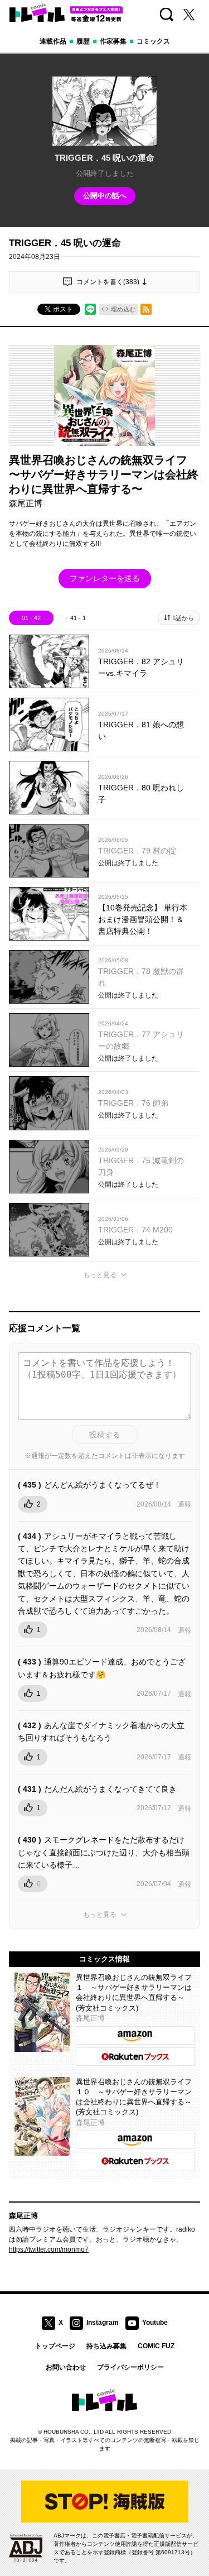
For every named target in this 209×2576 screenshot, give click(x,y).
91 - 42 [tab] (31, 618)
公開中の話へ (105, 196)
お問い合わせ (66, 2367)
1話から (183, 618)
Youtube (155, 2323)
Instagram (103, 2323)
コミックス (153, 41)
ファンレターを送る (105, 578)
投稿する (105, 1435)
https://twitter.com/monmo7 (49, 2249)
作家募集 (113, 41)
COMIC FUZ (156, 2346)
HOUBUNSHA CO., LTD (74, 2432)
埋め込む (123, 309)
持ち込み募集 (106, 2346)
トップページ (55, 2346)
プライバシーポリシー (130, 2367)
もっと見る (100, 1275)
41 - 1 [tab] (78, 618)
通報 (184, 1504)
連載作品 (53, 41)
